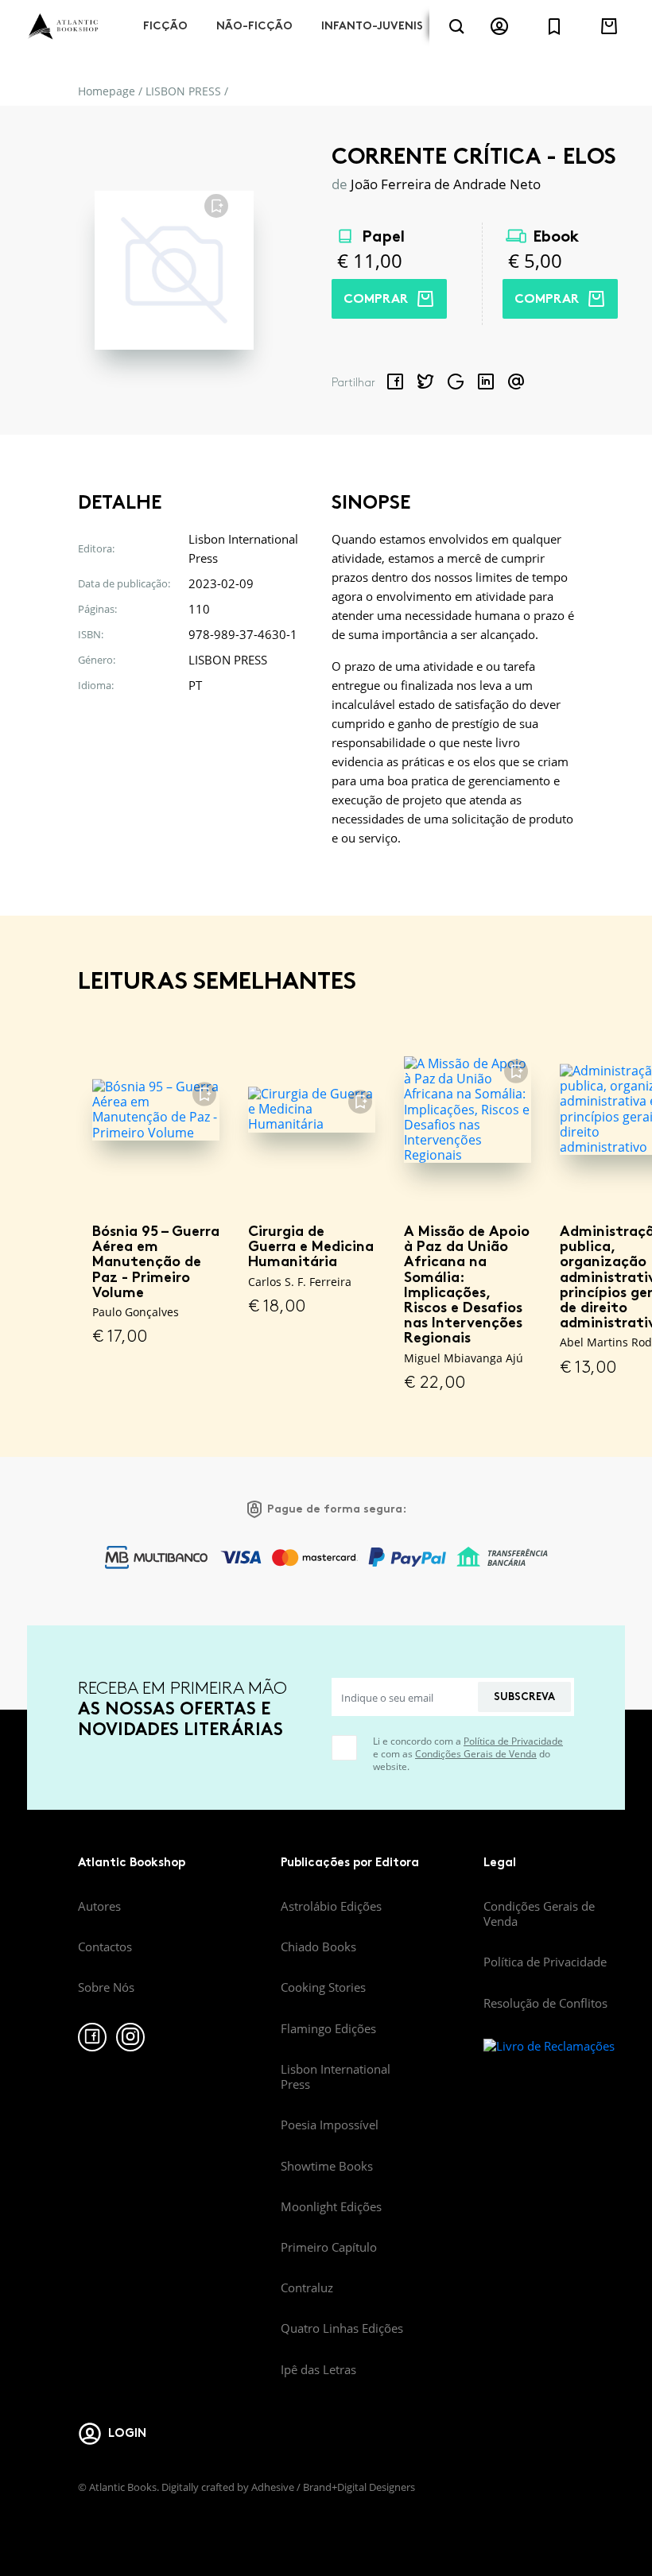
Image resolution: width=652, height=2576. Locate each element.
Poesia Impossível (330, 2125)
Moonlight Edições (331, 2206)
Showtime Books (327, 2166)
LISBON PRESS (183, 91)
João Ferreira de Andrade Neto (446, 184)
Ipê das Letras (318, 2369)
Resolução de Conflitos (545, 2003)
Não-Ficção (254, 26)
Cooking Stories (323, 1987)
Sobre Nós (106, 1987)
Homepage (107, 91)
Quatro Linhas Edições (342, 2328)
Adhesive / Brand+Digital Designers (333, 2487)
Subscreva (524, 1697)
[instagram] (130, 2037)
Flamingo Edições (328, 2028)
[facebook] (92, 2037)
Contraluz (307, 2287)
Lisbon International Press (336, 2076)
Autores (99, 1906)
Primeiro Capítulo (329, 2247)
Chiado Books (318, 1947)
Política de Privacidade (513, 1741)
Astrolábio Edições (331, 1906)
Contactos (105, 1947)
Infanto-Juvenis (372, 26)
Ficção (165, 26)
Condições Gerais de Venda (476, 1754)
